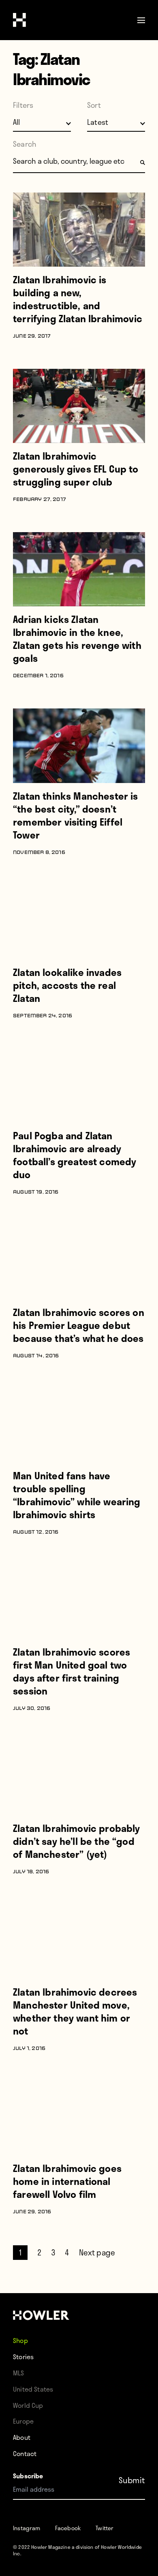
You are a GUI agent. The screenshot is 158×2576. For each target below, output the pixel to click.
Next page (97, 2252)
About (22, 2437)
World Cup (28, 2405)
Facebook (68, 2528)
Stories (23, 2357)
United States (33, 2389)
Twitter (105, 2528)
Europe (23, 2421)
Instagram (27, 2528)
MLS (19, 2373)
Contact (25, 2453)
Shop (20, 2340)
